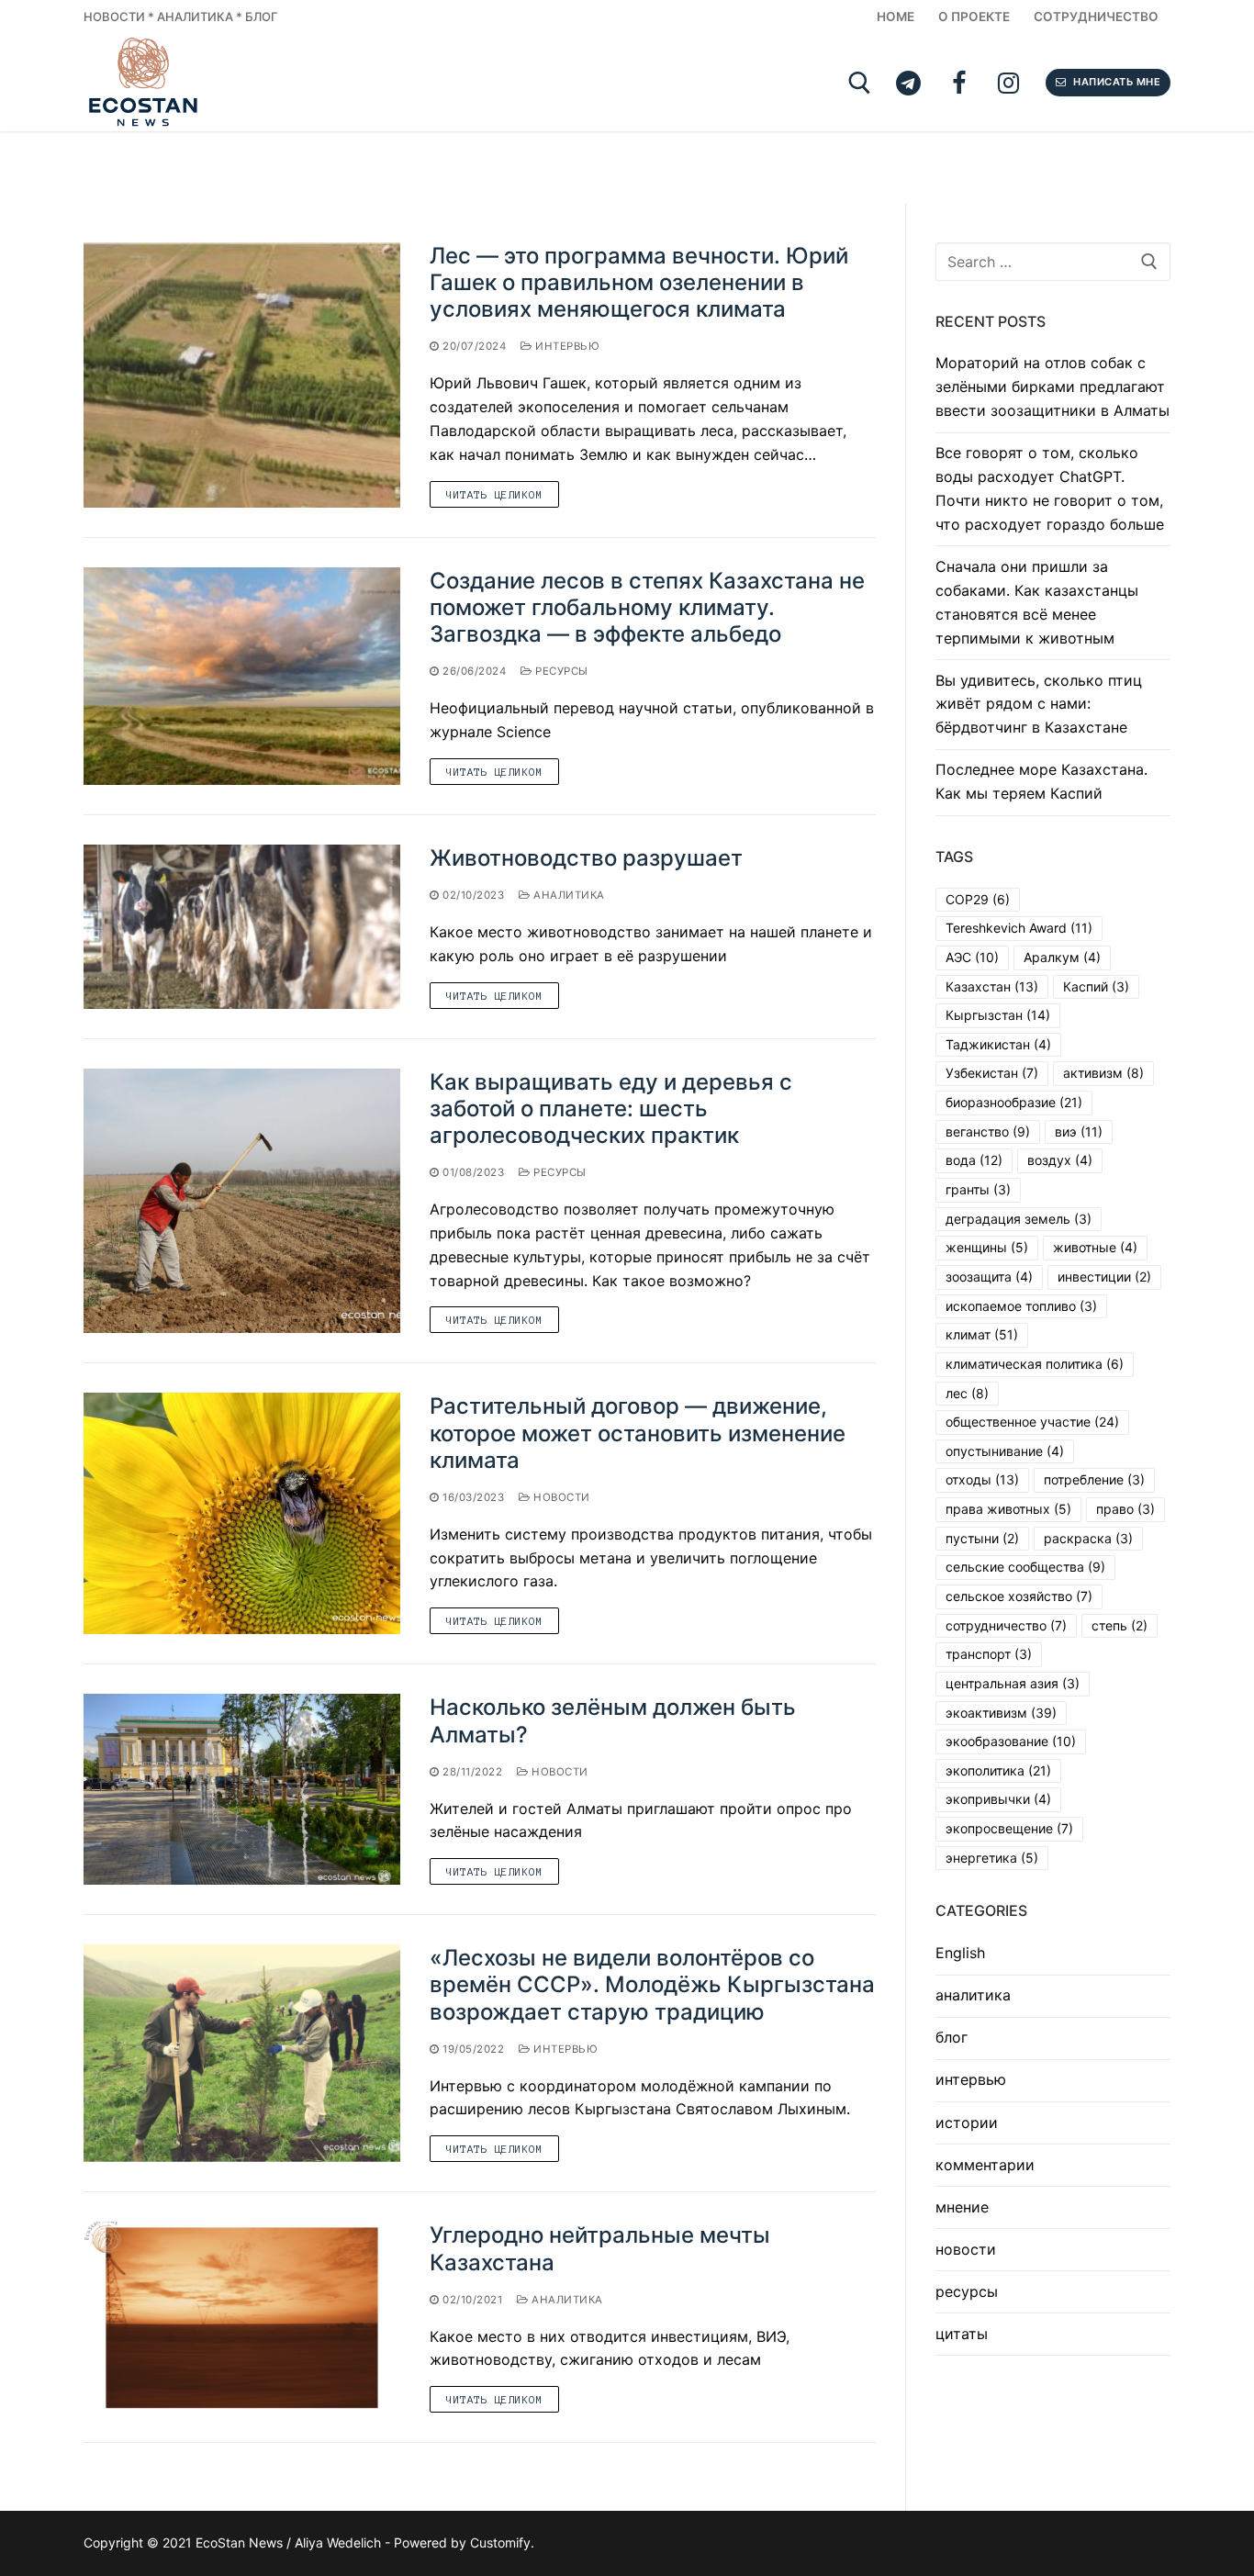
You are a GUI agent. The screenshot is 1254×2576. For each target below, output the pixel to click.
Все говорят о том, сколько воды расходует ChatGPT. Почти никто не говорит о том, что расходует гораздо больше (1050, 488)
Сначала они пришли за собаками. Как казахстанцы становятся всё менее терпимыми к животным (1037, 602)
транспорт (989, 1654)
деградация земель (1019, 1219)
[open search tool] (860, 83)
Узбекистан (992, 1073)
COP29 (978, 899)
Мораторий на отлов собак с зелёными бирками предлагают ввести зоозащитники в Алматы (1052, 386)
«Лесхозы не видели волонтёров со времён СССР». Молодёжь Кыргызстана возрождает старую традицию (652, 1984)
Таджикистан (998, 1044)
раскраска (1088, 1538)
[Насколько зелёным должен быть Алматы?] (242, 1789)
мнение (962, 2207)
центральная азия (1013, 1683)
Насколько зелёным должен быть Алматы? (613, 1720)
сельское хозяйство (1019, 1596)
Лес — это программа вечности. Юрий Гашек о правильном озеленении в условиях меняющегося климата (639, 282)
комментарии (985, 2165)
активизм (1103, 1073)
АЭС (972, 957)
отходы (982, 1479)
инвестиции (1104, 1277)
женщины (987, 1247)
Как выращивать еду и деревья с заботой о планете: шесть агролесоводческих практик (611, 1109)
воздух (1060, 1160)
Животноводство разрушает (586, 858)
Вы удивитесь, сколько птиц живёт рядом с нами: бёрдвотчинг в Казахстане (1039, 704)
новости (560, 1497)
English (960, 1953)
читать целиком (494, 494)
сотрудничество (1006, 1625)
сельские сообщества (1025, 1567)
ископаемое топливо (1021, 1306)
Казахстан (992, 986)
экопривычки (998, 1799)
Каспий (1096, 986)
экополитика (998, 1770)
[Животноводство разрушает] (242, 927)
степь (1120, 1625)
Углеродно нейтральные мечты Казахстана (600, 2248)
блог (952, 2037)
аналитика (568, 895)
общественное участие (1032, 1422)
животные (1095, 1247)
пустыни (982, 1538)
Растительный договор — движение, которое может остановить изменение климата (638, 1433)
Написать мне (1116, 82)
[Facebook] (959, 83)
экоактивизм (1001, 1713)
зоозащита (989, 1277)
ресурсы (560, 671)
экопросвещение (1009, 1828)
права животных (1008, 1509)
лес (967, 1393)
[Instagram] (1008, 83)
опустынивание (1005, 1451)
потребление (1094, 1479)
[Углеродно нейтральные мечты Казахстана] (242, 2317)
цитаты (962, 2334)
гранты (978, 1189)
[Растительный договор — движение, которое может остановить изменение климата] (242, 1513)
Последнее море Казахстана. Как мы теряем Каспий (1041, 781)
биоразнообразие (1014, 1102)
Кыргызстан (998, 1015)
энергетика (992, 1858)
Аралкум (1062, 957)
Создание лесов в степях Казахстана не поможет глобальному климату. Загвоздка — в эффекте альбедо (647, 607)
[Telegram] (908, 83)
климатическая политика (1035, 1364)
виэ (1079, 1131)
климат (982, 1334)
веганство (988, 1131)
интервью (566, 346)
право (1125, 1509)
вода (974, 1160)
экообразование (1011, 1741)
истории (967, 2122)
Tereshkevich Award (1019, 928)
